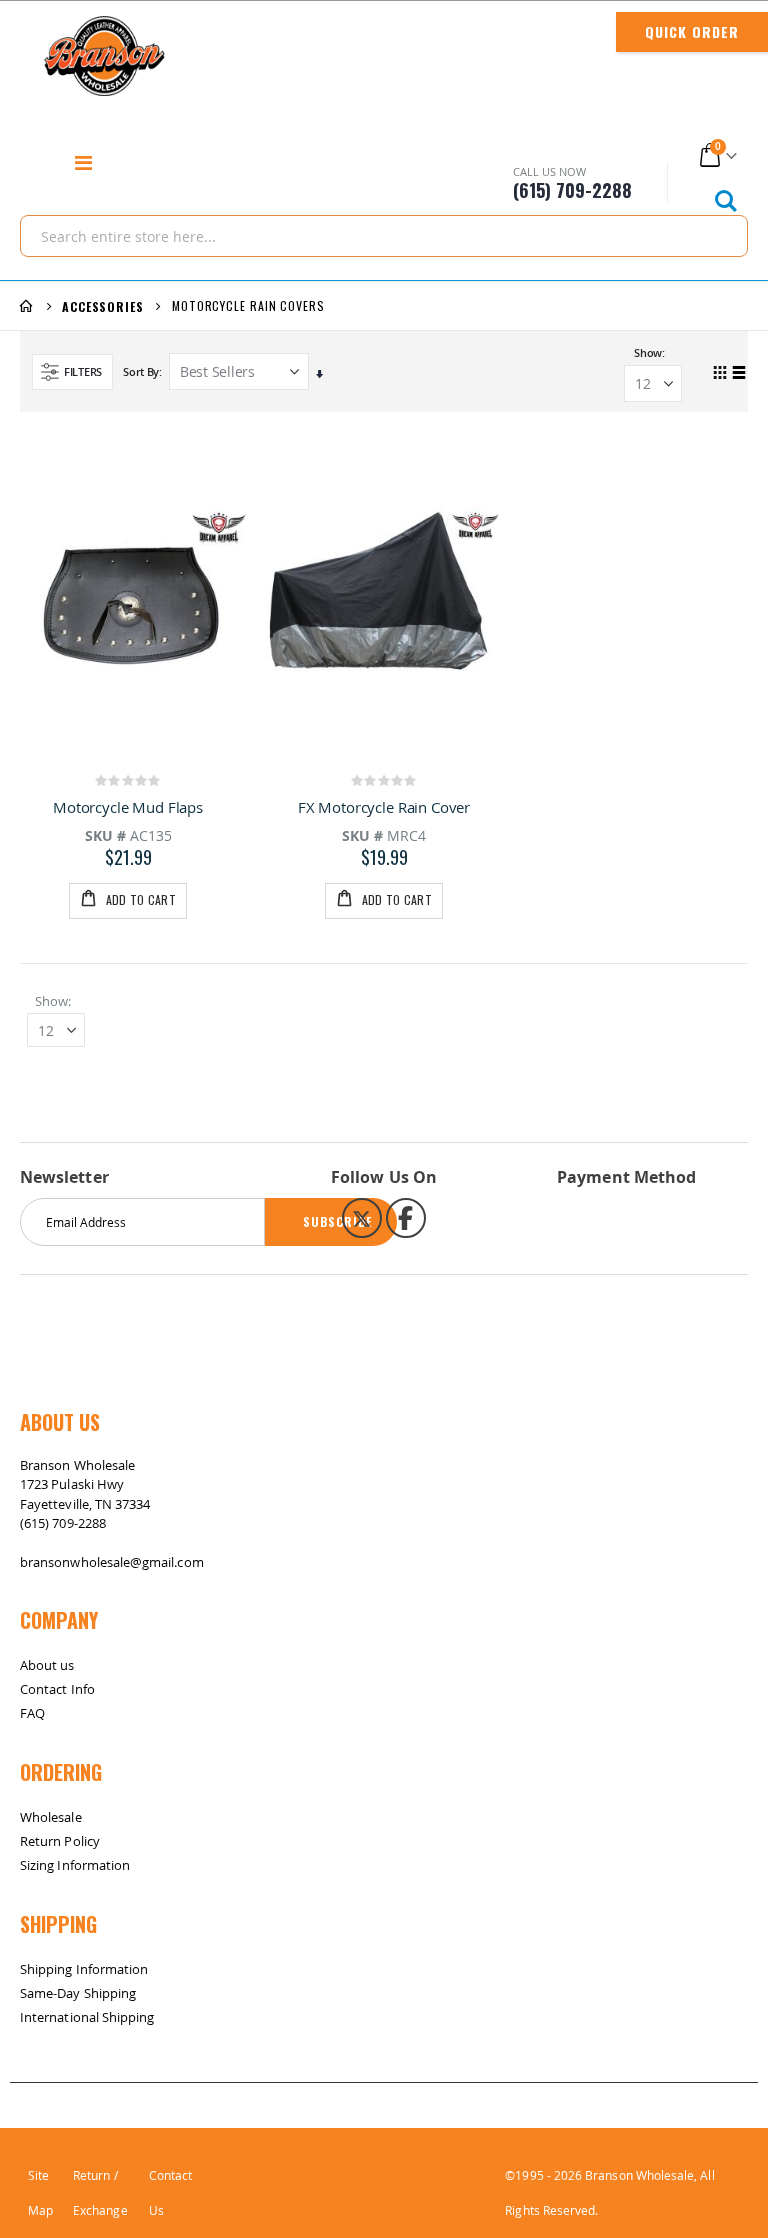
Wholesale (51, 1817)
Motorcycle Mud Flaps (128, 807)
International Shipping (87, 2017)
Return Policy (60, 1841)
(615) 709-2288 (63, 1523)
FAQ (32, 1713)
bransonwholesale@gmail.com (112, 1562)
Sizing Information (75, 1865)
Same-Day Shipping (78, 1993)
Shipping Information (84, 1969)
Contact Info (57, 1689)
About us (47, 1665)
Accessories (103, 307)
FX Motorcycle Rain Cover (384, 807)
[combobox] (384, 236)
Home (27, 306)
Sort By (141, 371)
